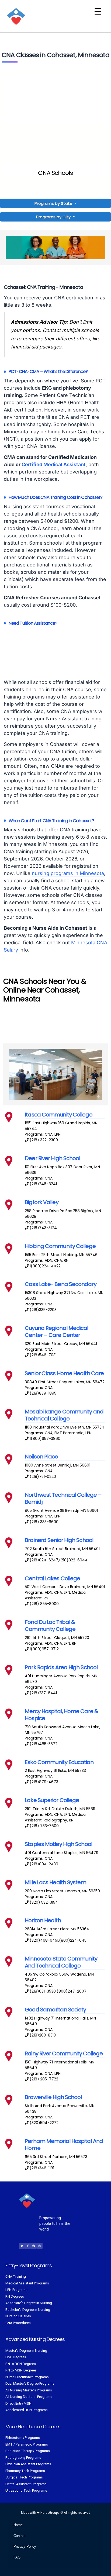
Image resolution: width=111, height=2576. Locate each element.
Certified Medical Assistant (54, 464)
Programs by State (54, 203)
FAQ (17, 2557)
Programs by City (53, 217)
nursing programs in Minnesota (68, 873)
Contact (20, 2536)
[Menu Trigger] (98, 11)
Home (18, 2525)
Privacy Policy (25, 2546)
